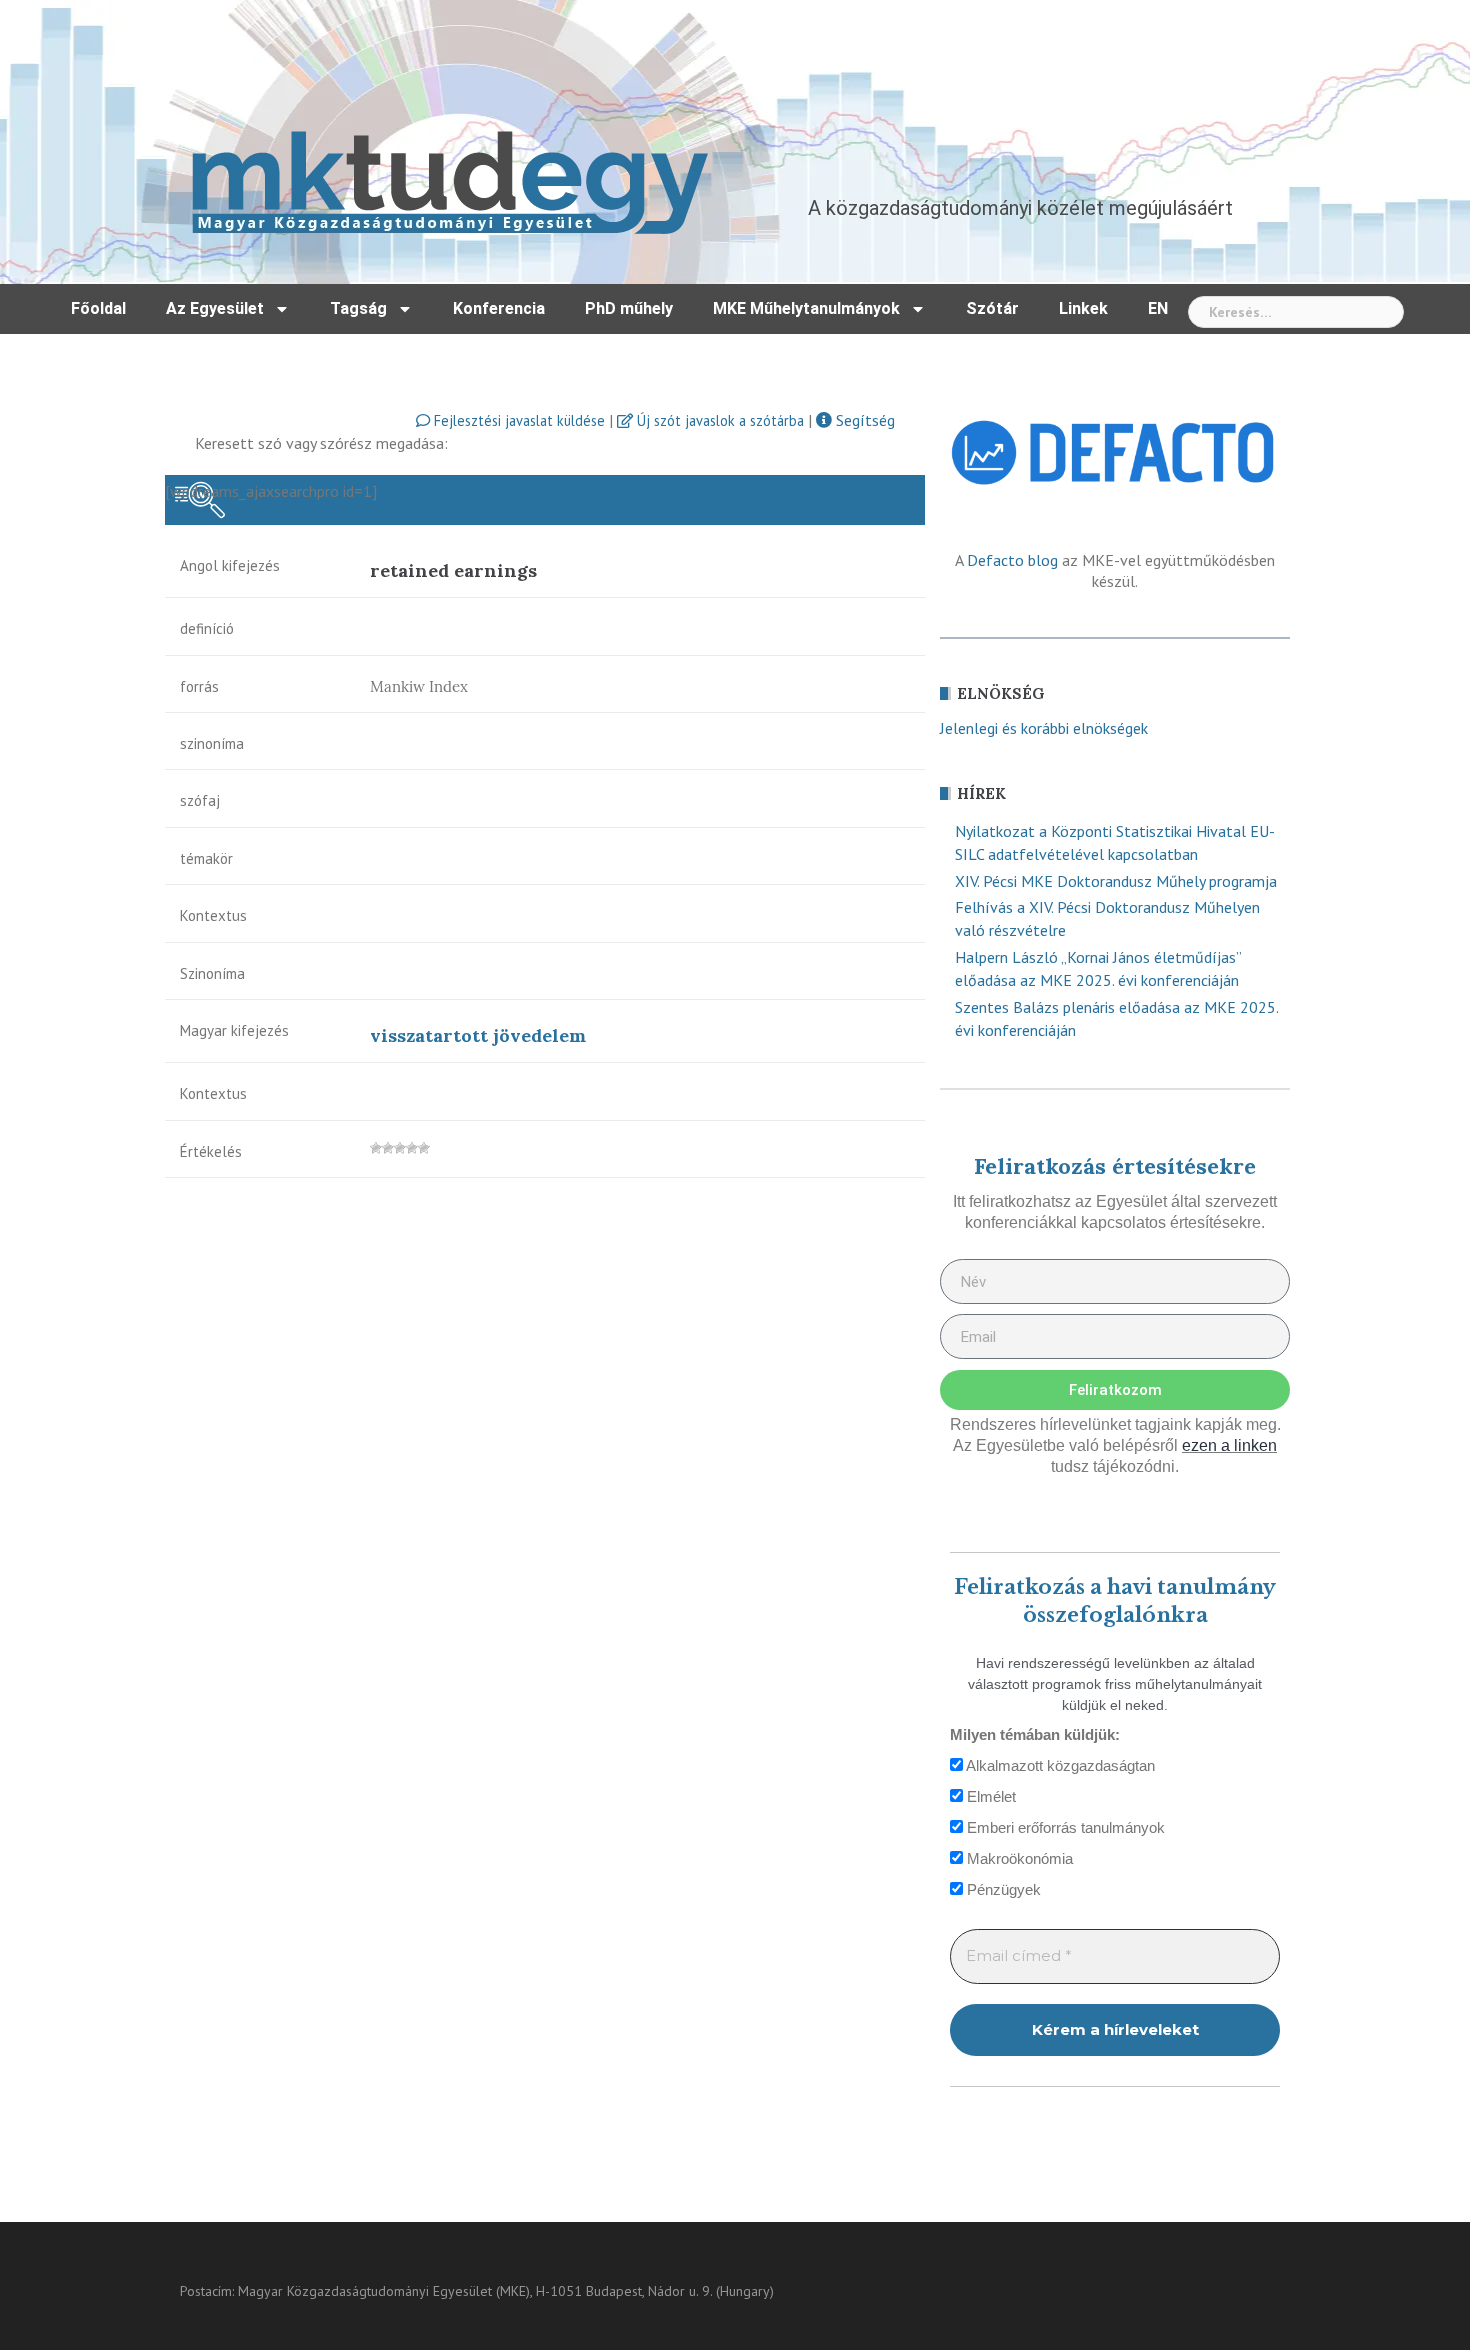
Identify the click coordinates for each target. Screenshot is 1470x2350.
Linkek (1083, 308)
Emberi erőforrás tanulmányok (1064, 1827)
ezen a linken (1229, 1445)
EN (1158, 308)
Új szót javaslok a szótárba (718, 420)
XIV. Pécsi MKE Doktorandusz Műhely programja (1116, 881)
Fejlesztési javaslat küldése (517, 420)
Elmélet (989, 1796)
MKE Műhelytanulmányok (806, 308)
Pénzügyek (1002, 1889)
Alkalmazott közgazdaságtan (1059, 1765)
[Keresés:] (1296, 312)
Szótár (992, 308)
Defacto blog (1012, 560)
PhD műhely (629, 308)
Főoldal (98, 308)
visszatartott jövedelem (478, 1035)
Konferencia (499, 308)
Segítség (863, 420)
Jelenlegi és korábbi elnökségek (1044, 728)
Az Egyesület (215, 308)
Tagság (358, 308)
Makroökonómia (1018, 1858)
